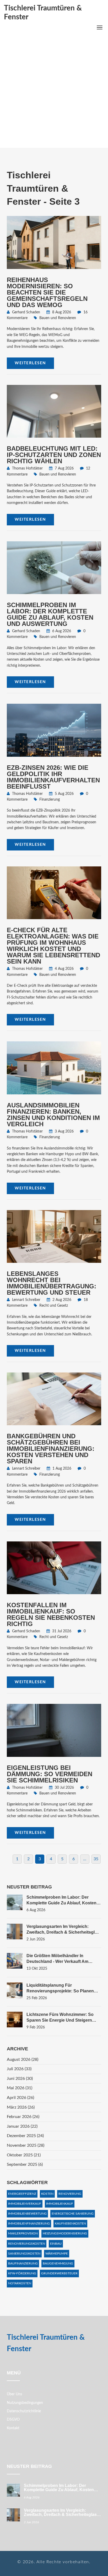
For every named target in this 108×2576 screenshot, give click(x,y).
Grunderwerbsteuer (59, 2273)
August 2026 (23, 2059)
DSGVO (13, 2420)
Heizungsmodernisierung (65, 2233)
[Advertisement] (54, 91)
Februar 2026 (23, 2117)
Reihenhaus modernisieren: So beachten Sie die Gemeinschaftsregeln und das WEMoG (47, 292)
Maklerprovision (23, 2233)
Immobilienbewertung (27, 2214)
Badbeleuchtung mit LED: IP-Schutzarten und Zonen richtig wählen (54, 455)
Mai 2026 (20, 2088)
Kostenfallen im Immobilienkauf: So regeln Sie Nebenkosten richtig (51, 1614)
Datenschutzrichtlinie (24, 2411)
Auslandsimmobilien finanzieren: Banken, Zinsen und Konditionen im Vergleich (53, 1115)
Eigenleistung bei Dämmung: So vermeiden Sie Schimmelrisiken (50, 1774)
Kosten (47, 2194)
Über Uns (14, 2394)
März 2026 (21, 2107)
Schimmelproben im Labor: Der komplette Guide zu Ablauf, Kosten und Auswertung (50, 614)
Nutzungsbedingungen (25, 2403)
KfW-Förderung (22, 2273)
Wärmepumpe (57, 2254)
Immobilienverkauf (25, 2204)
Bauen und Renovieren (58, 318)
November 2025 (26, 2145)
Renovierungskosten (27, 2244)
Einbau (56, 2244)
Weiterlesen (30, 363)
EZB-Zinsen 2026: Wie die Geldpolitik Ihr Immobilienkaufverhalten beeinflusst (53, 777)
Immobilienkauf (60, 2204)
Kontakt (13, 2428)
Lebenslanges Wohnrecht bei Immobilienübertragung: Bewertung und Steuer (52, 1283)
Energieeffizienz (22, 2194)
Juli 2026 (19, 2069)
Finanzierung (50, 800)
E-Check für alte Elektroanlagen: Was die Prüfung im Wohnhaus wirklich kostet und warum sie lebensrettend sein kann (53, 946)
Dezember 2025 (25, 2136)
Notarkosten (20, 2283)
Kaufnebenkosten (70, 2223)
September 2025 (25, 2164)
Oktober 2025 (24, 2155)
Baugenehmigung (58, 2263)
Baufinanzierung (23, 2263)
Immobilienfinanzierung (29, 2223)
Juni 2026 (20, 2079)
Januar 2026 (22, 2126)
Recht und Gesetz (54, 1306)
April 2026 (20, 2098)
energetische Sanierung (73, 2214)
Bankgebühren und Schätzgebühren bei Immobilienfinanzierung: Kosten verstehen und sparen (51, 1449)
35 (96, 1859)
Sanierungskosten (24, 2254)
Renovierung (70, 2194)
